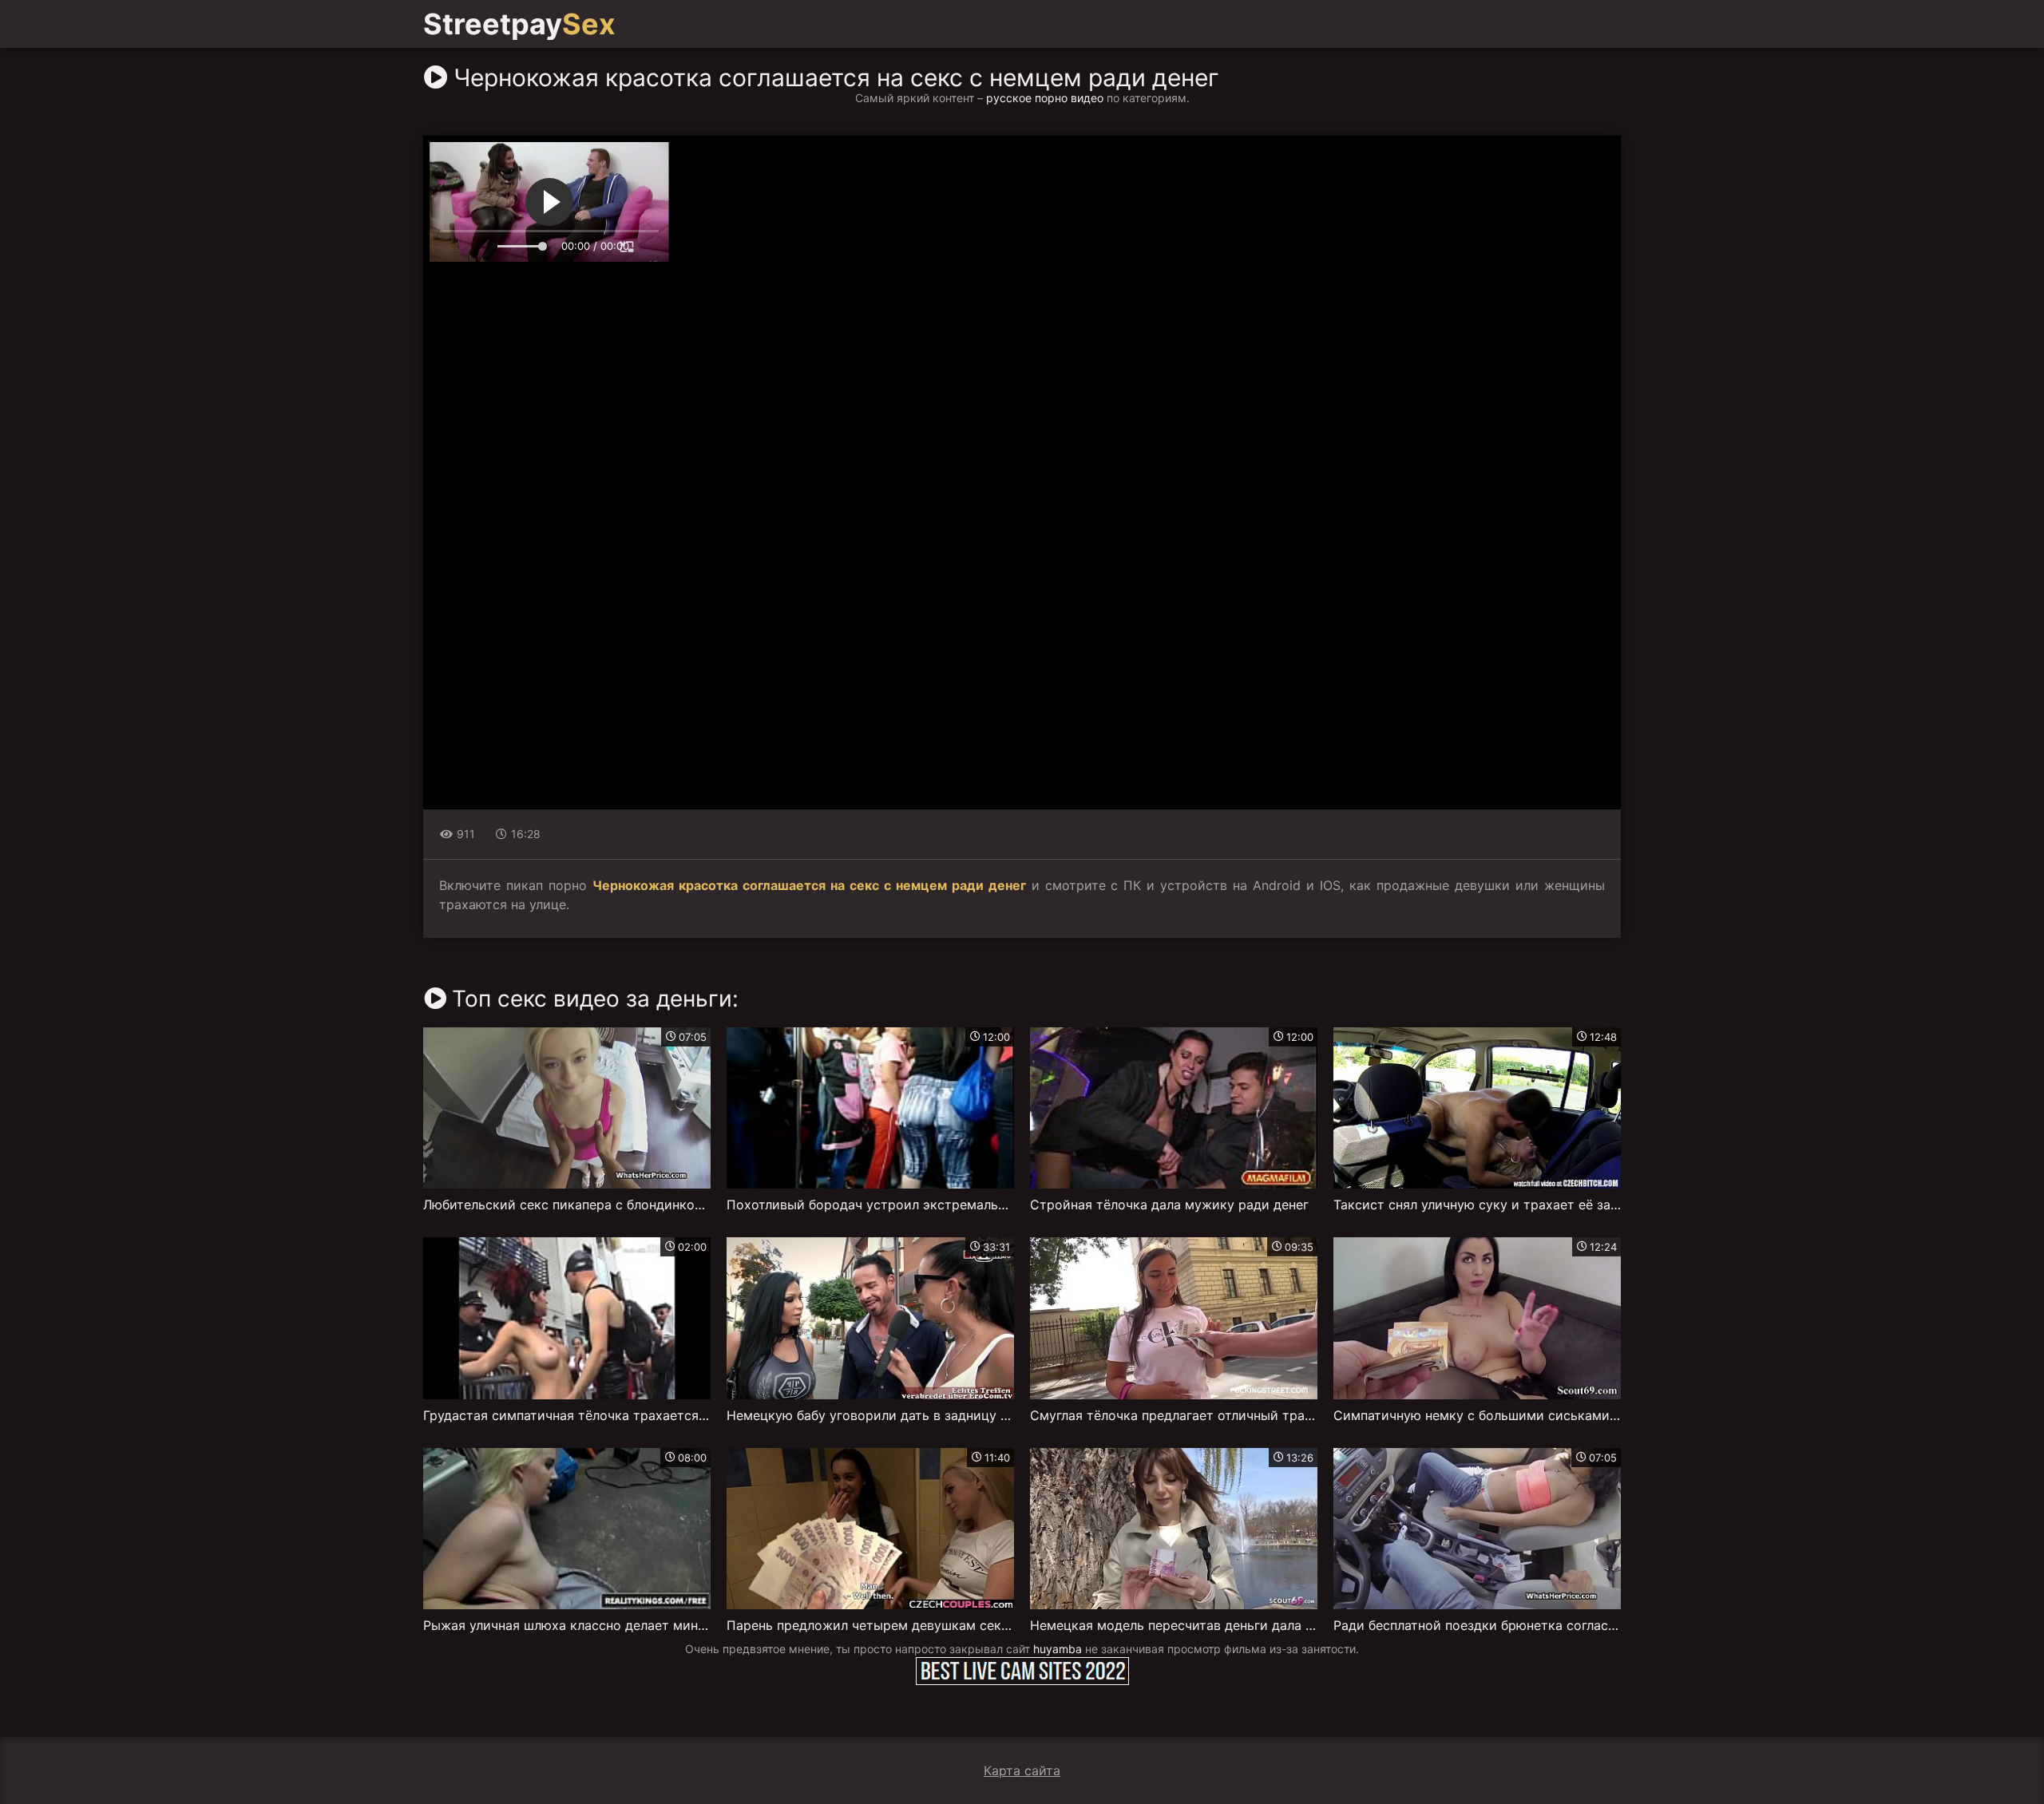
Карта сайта (1022, 1770)
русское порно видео (1045, 98)
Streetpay (519, 24)
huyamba (1058, 1649)
